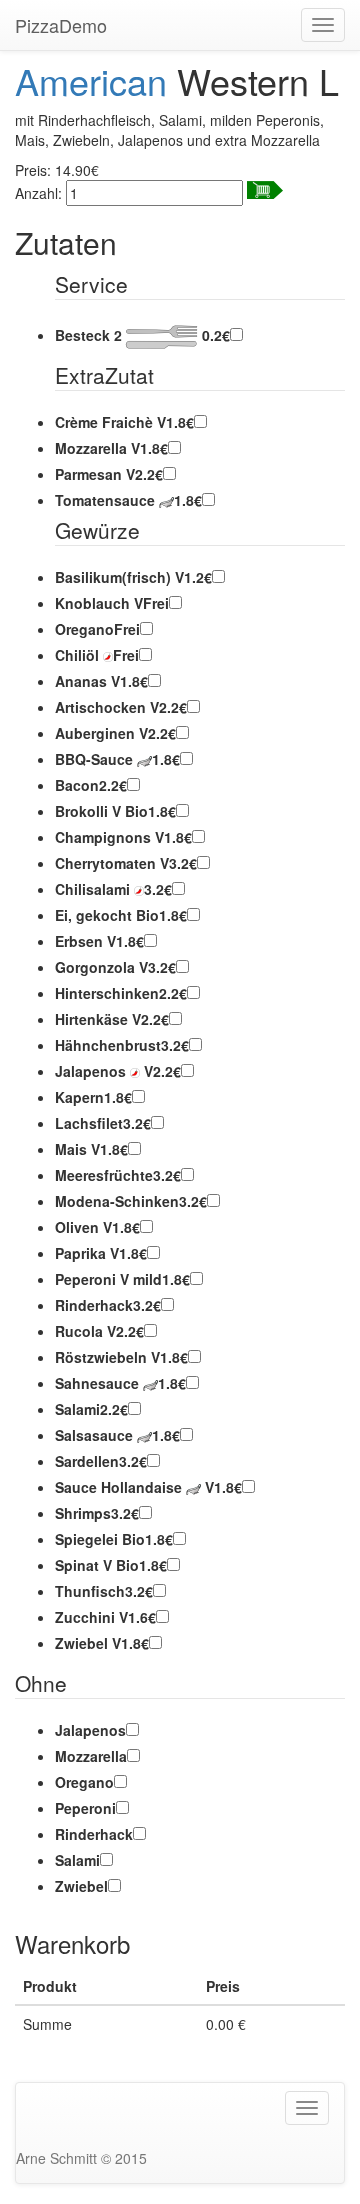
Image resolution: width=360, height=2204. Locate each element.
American (91, 80)
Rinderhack (94, 1834)
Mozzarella (91, 1756)
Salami (77, 1860)
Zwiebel (81, 1886)
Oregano (84, 1782)
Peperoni (85, 1808)
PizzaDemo (61, 25)
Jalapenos (90, 1730)
